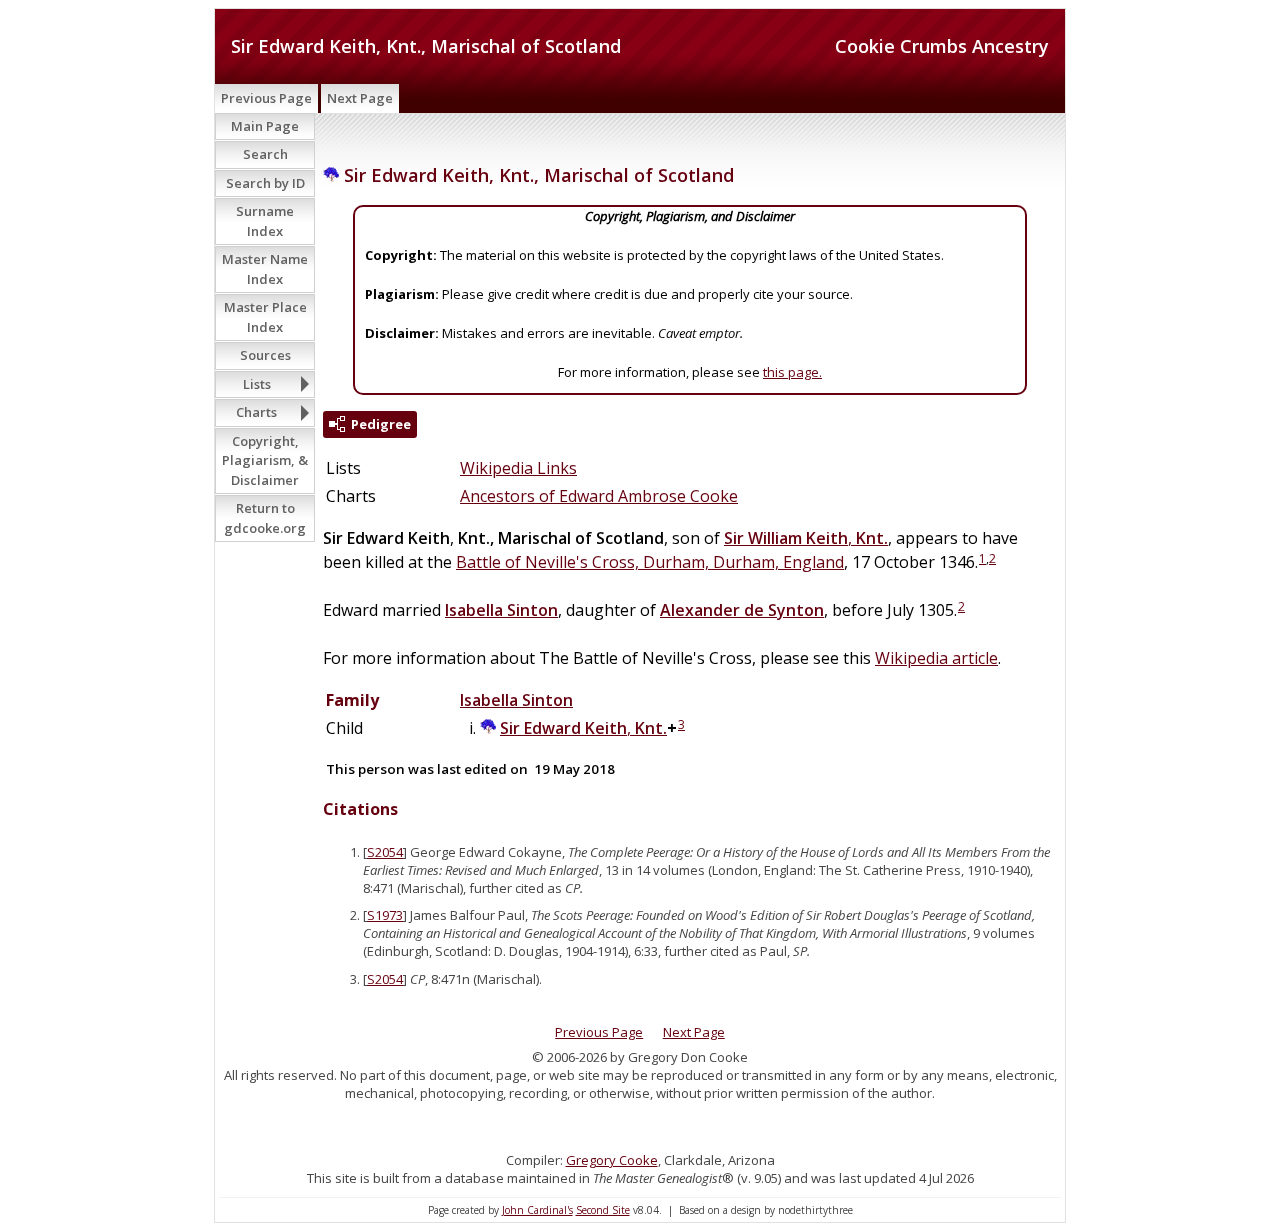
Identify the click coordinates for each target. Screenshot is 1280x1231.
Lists (257, 384)
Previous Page (266, 98)
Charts (256, 412)
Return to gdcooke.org (265, 518)
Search (265, 154)
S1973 (385, 915)
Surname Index (265, 221)
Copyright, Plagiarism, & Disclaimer (265, 460)
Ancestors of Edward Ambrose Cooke (599, 496)
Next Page (360, 98)
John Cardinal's (537, 1210)
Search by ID (265, 183)
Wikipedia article (936, 658)
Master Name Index (265, 269)
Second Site (603, 1210)
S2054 (385, 852)
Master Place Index (265, 317)
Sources (265, 355)
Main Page (265, 126)
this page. (792, 372)
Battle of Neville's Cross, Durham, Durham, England (650, 562)
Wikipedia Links (518, 468)
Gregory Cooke (612, 1160)
